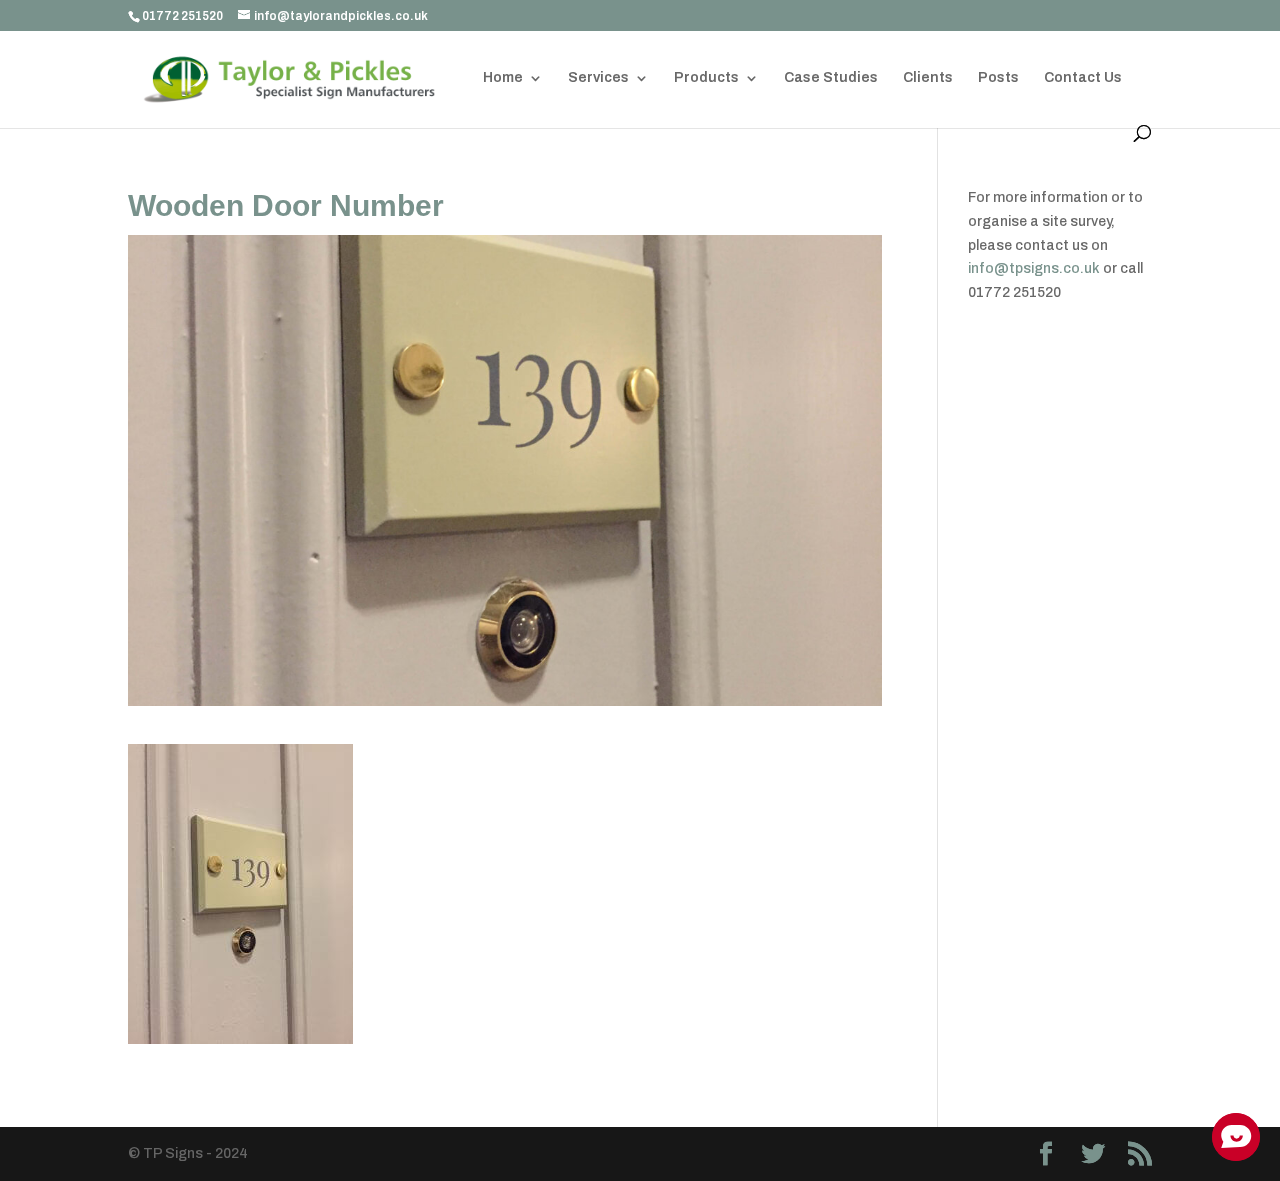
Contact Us (1083, 78)
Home (503, 78)
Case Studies (831, 78)
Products (706, 78)
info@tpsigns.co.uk (1034, 268)
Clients (928, 78)
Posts (998, 78)
